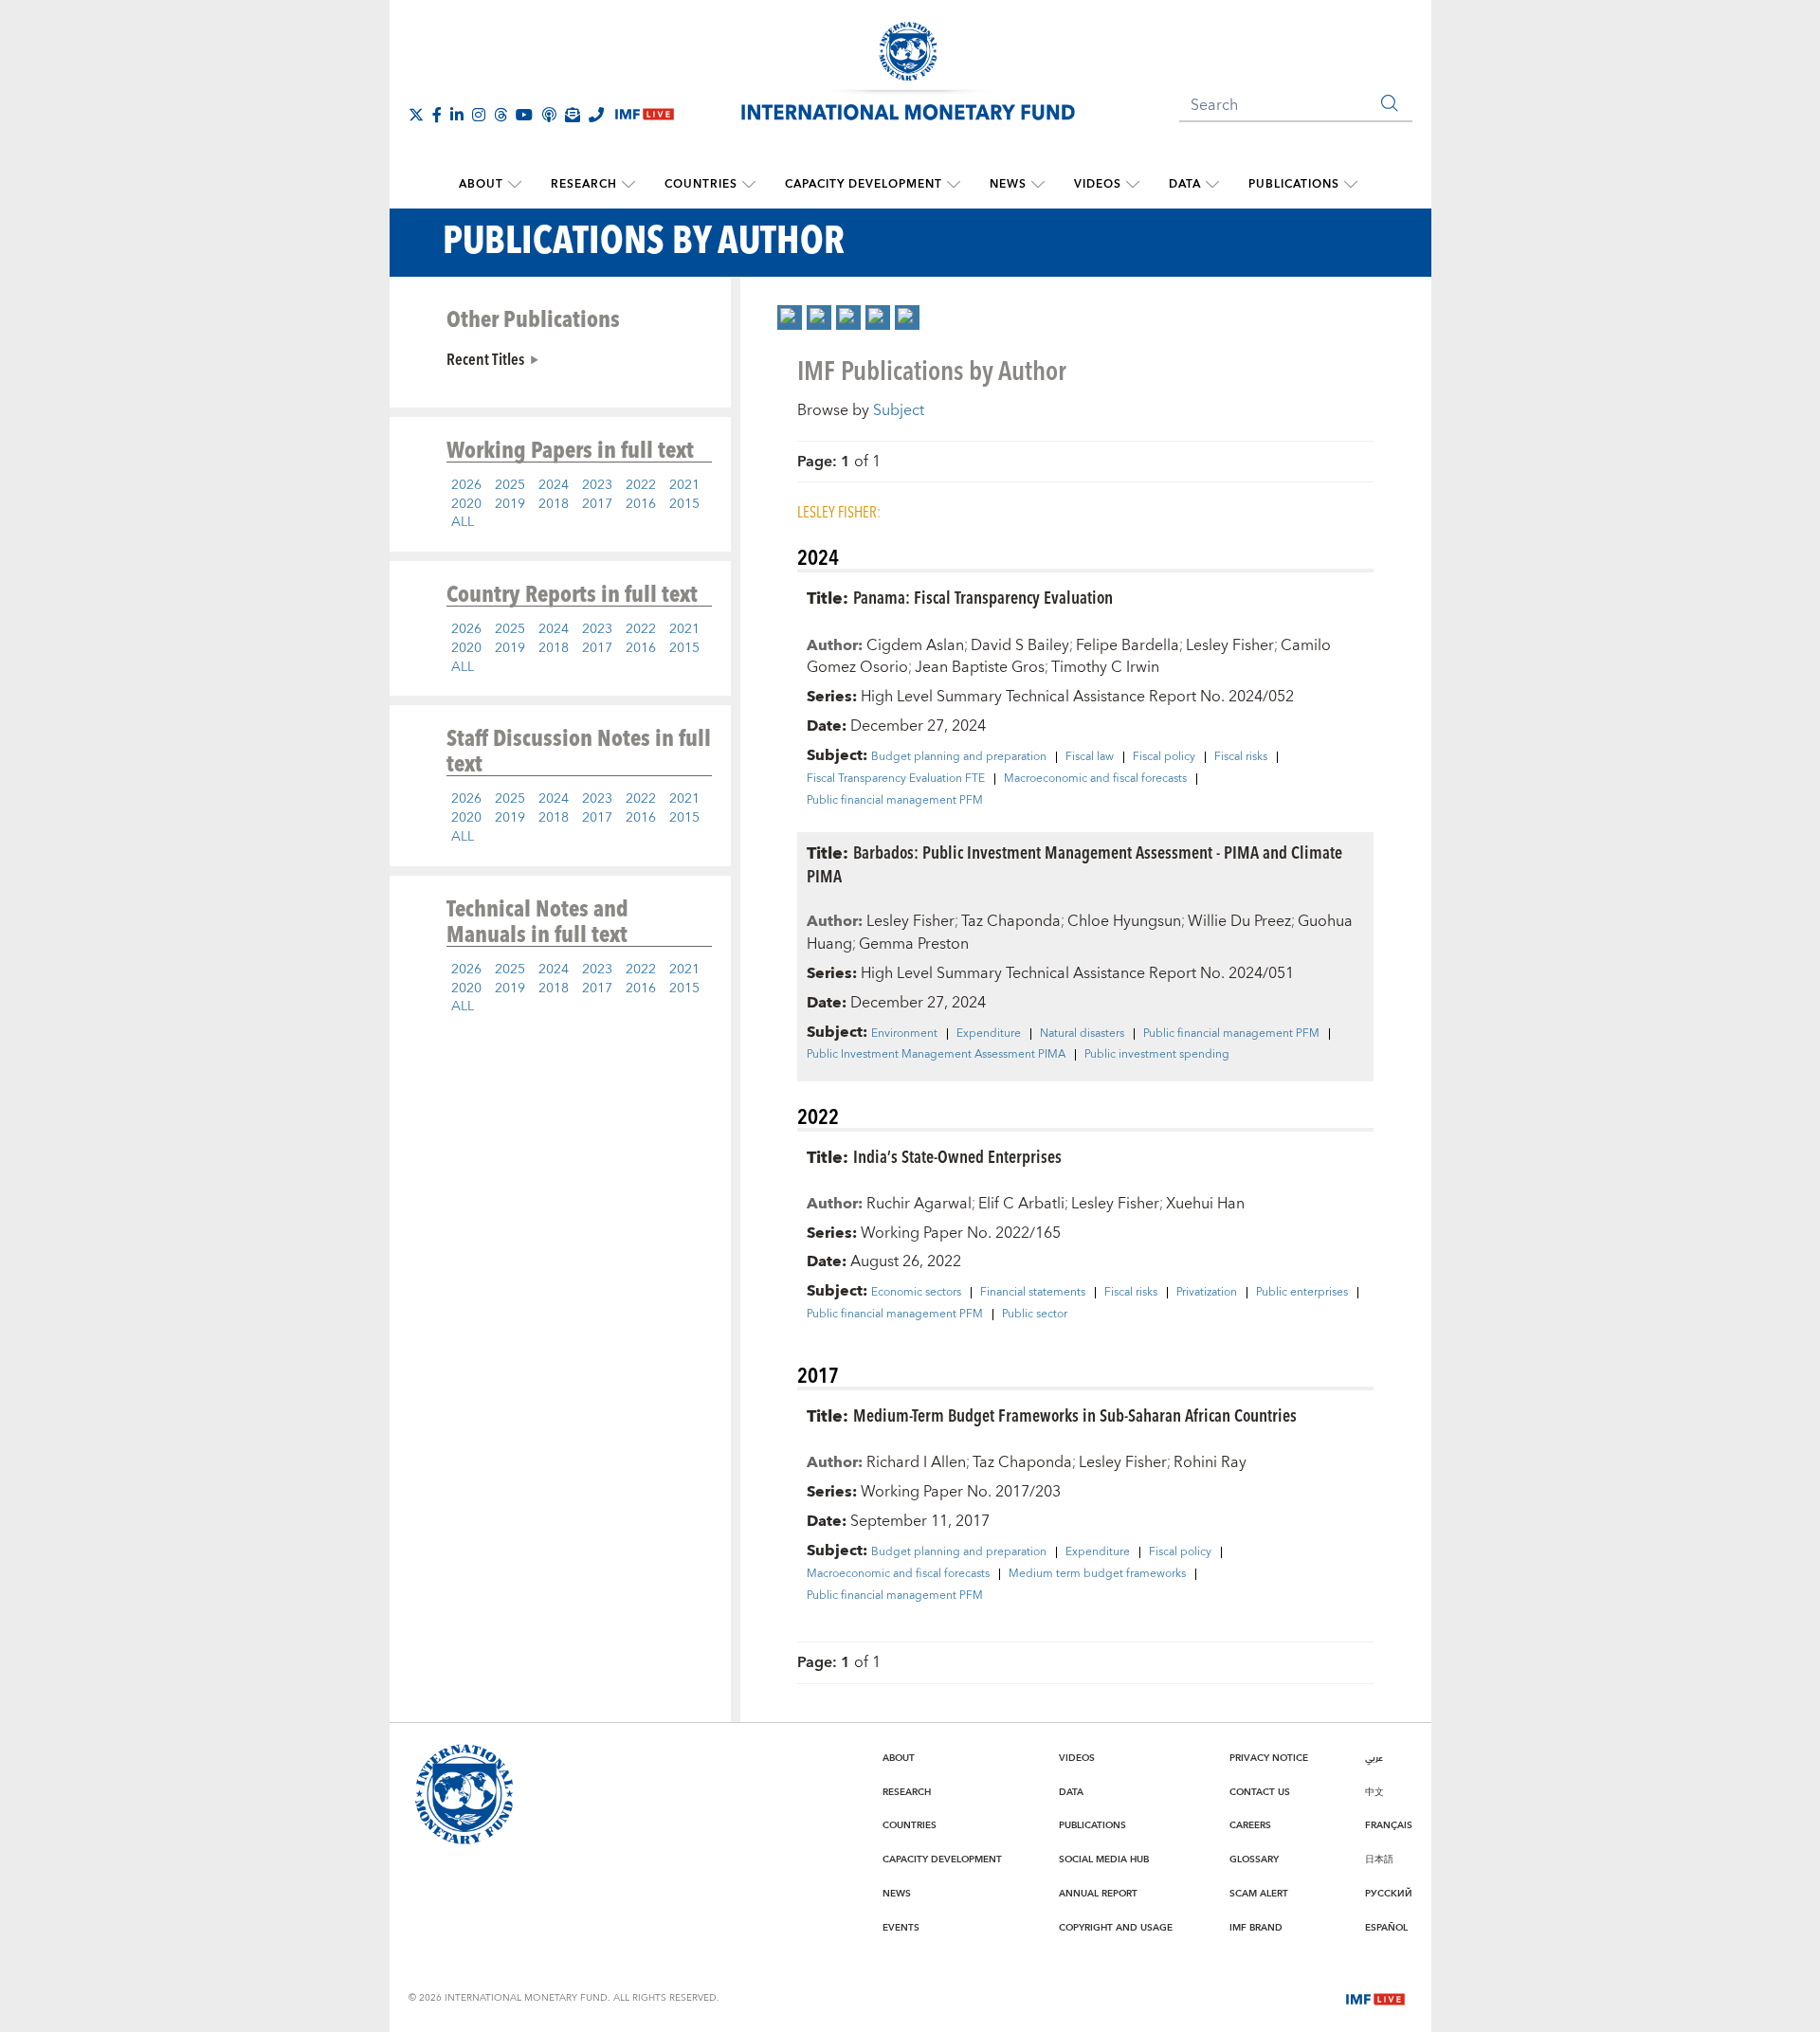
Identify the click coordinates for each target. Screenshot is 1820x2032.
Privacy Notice (1269, 1758)
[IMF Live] (1375, 1998)
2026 (466, 485)
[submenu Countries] (749, 185)
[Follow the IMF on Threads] (500, 115)
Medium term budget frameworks (1097, 1574)
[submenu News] (1038, 185)
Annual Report (1098, 1894)
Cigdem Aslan (915, 645)
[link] (790, 317)
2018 (554, 504)
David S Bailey (1020, 645)
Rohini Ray (1210, 1462)
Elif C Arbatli (1021, 1204)
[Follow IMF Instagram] (479, 115)
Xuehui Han (1205, 1204)
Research (584, 184)
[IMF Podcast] (549, 115)
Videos (1098, 184)
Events (901, 1928)
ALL (463, 522)
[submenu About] (515, 185)
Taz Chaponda (1011, 921)
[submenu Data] (1212, 185)
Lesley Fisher (1230, 645)
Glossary (1254, 1860)
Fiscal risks (1241, 757)
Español (1386, 1928)
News (1008, 184)
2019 (510, 504)
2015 (684, 504)
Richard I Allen (916, 1462)
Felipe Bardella (1128, 645)
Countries (701, 184)
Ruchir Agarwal (919, 1204)
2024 (554, 485)
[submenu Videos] (1133, 185)
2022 (641, 485)
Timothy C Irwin (1105, 667)
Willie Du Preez (1239, 921)
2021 (684, 485)
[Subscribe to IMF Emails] (573, 115)
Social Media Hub (1104, 1860)
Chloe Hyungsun (1124, 921)
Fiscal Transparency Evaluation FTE (896, 779)
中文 (1374, 1792)
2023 (597, 485)
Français (1389, 1825)
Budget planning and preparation (959, 757)
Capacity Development (864, 184)
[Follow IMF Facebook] (437, 115)
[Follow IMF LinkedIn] (457, 115)
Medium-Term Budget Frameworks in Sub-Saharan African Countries (1075, 1415)
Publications (1294, 184)
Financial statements (1033, 1293)
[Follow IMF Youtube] (524, 115)
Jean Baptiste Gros (980, 667)
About (481, 184)
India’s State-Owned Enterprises (957, 1156)
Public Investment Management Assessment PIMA (936, 1055)
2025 (510, 485)
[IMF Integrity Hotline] (596, 115)
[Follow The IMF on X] (416, 115)
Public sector (1035, 1315)
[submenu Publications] (1351, 185)
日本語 (1379, 1860)
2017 (597, 504)
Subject (899, 410)
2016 (641, 504)
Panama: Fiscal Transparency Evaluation (983, 597)
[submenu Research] (628, 185)
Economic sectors (916, 1293)
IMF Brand (1256, 1928)
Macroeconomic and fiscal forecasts (1095, 779)
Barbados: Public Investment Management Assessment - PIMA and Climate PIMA (1074, 863)
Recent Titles (485, 358)
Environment (904, 1034)
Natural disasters (1082, 1034)
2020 (466, 504)
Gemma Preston (914, 944)
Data (1185, 184)
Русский (1389, 1894)
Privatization (1207, 1293)
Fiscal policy (1164, 757)
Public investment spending (1157, 1055)
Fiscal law (1090, 757)
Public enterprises (1302, 1293)
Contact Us (1260, 1792)
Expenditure (989, 1034)
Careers (1250, 1825)
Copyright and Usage (1116, 1928)
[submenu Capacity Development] (954, 185)
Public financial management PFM (895, 801)
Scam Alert (1259, 1894)
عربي (1374, 1758)
